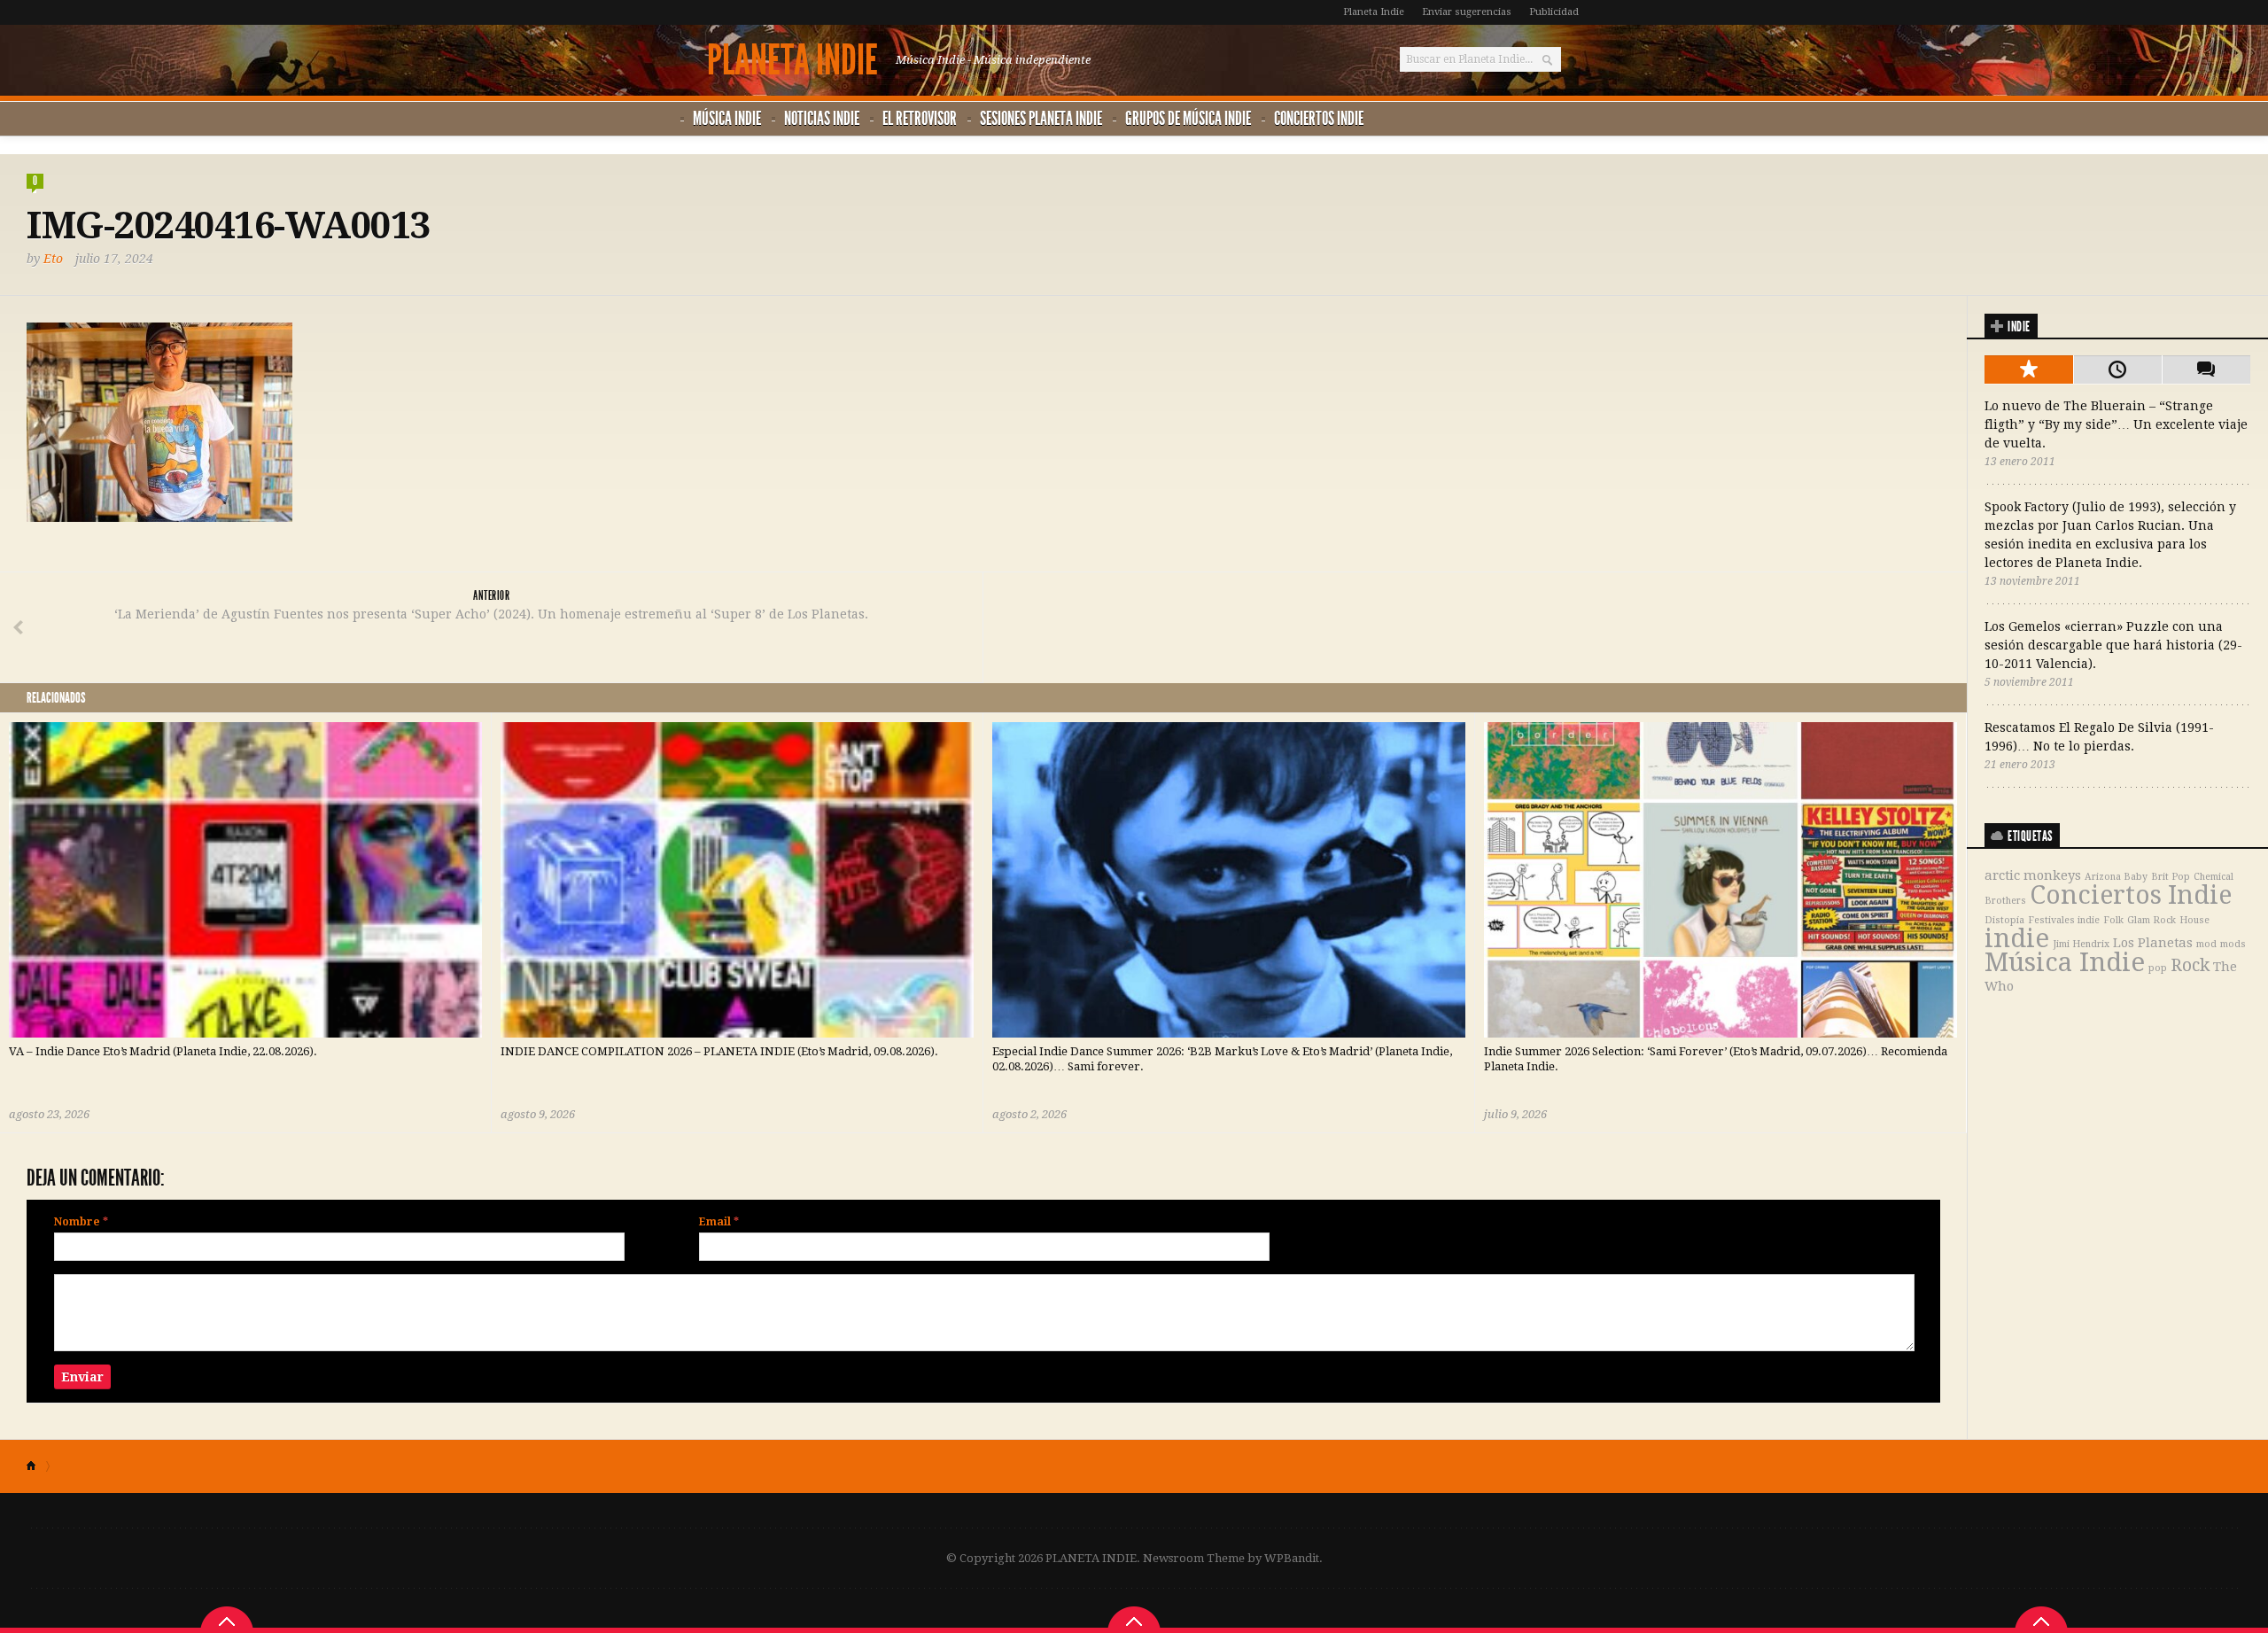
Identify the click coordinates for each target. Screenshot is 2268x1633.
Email (719, 1222)
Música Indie (727, 118)
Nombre (81, 1222)
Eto (53, 259)
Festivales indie (2064, 920)
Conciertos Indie (1319, 118)
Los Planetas (2153, 943)
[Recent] (2117, 369)
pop (2158, 968)
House (2194, 920)
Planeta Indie (1374, 12)
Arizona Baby (2116, 877)
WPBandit (1292, 1558)
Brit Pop (2171, 877)
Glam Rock (2151, 920)
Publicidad (1554, 12)
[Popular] (2029, 369)
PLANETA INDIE (792, 60)
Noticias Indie (822, 118)
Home (39, 1466)
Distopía (2004, 920)
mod (2206, 944)
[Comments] (2206, 369)
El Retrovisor (920, 118)
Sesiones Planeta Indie (1041, 118)
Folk (2113, 920)
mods (2233, 944)
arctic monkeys (2033, 875)
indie (2017, 938)
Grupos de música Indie (1188, 118)
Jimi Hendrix (2081, 944)
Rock (2190, 965)
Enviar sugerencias (1467, 12)
